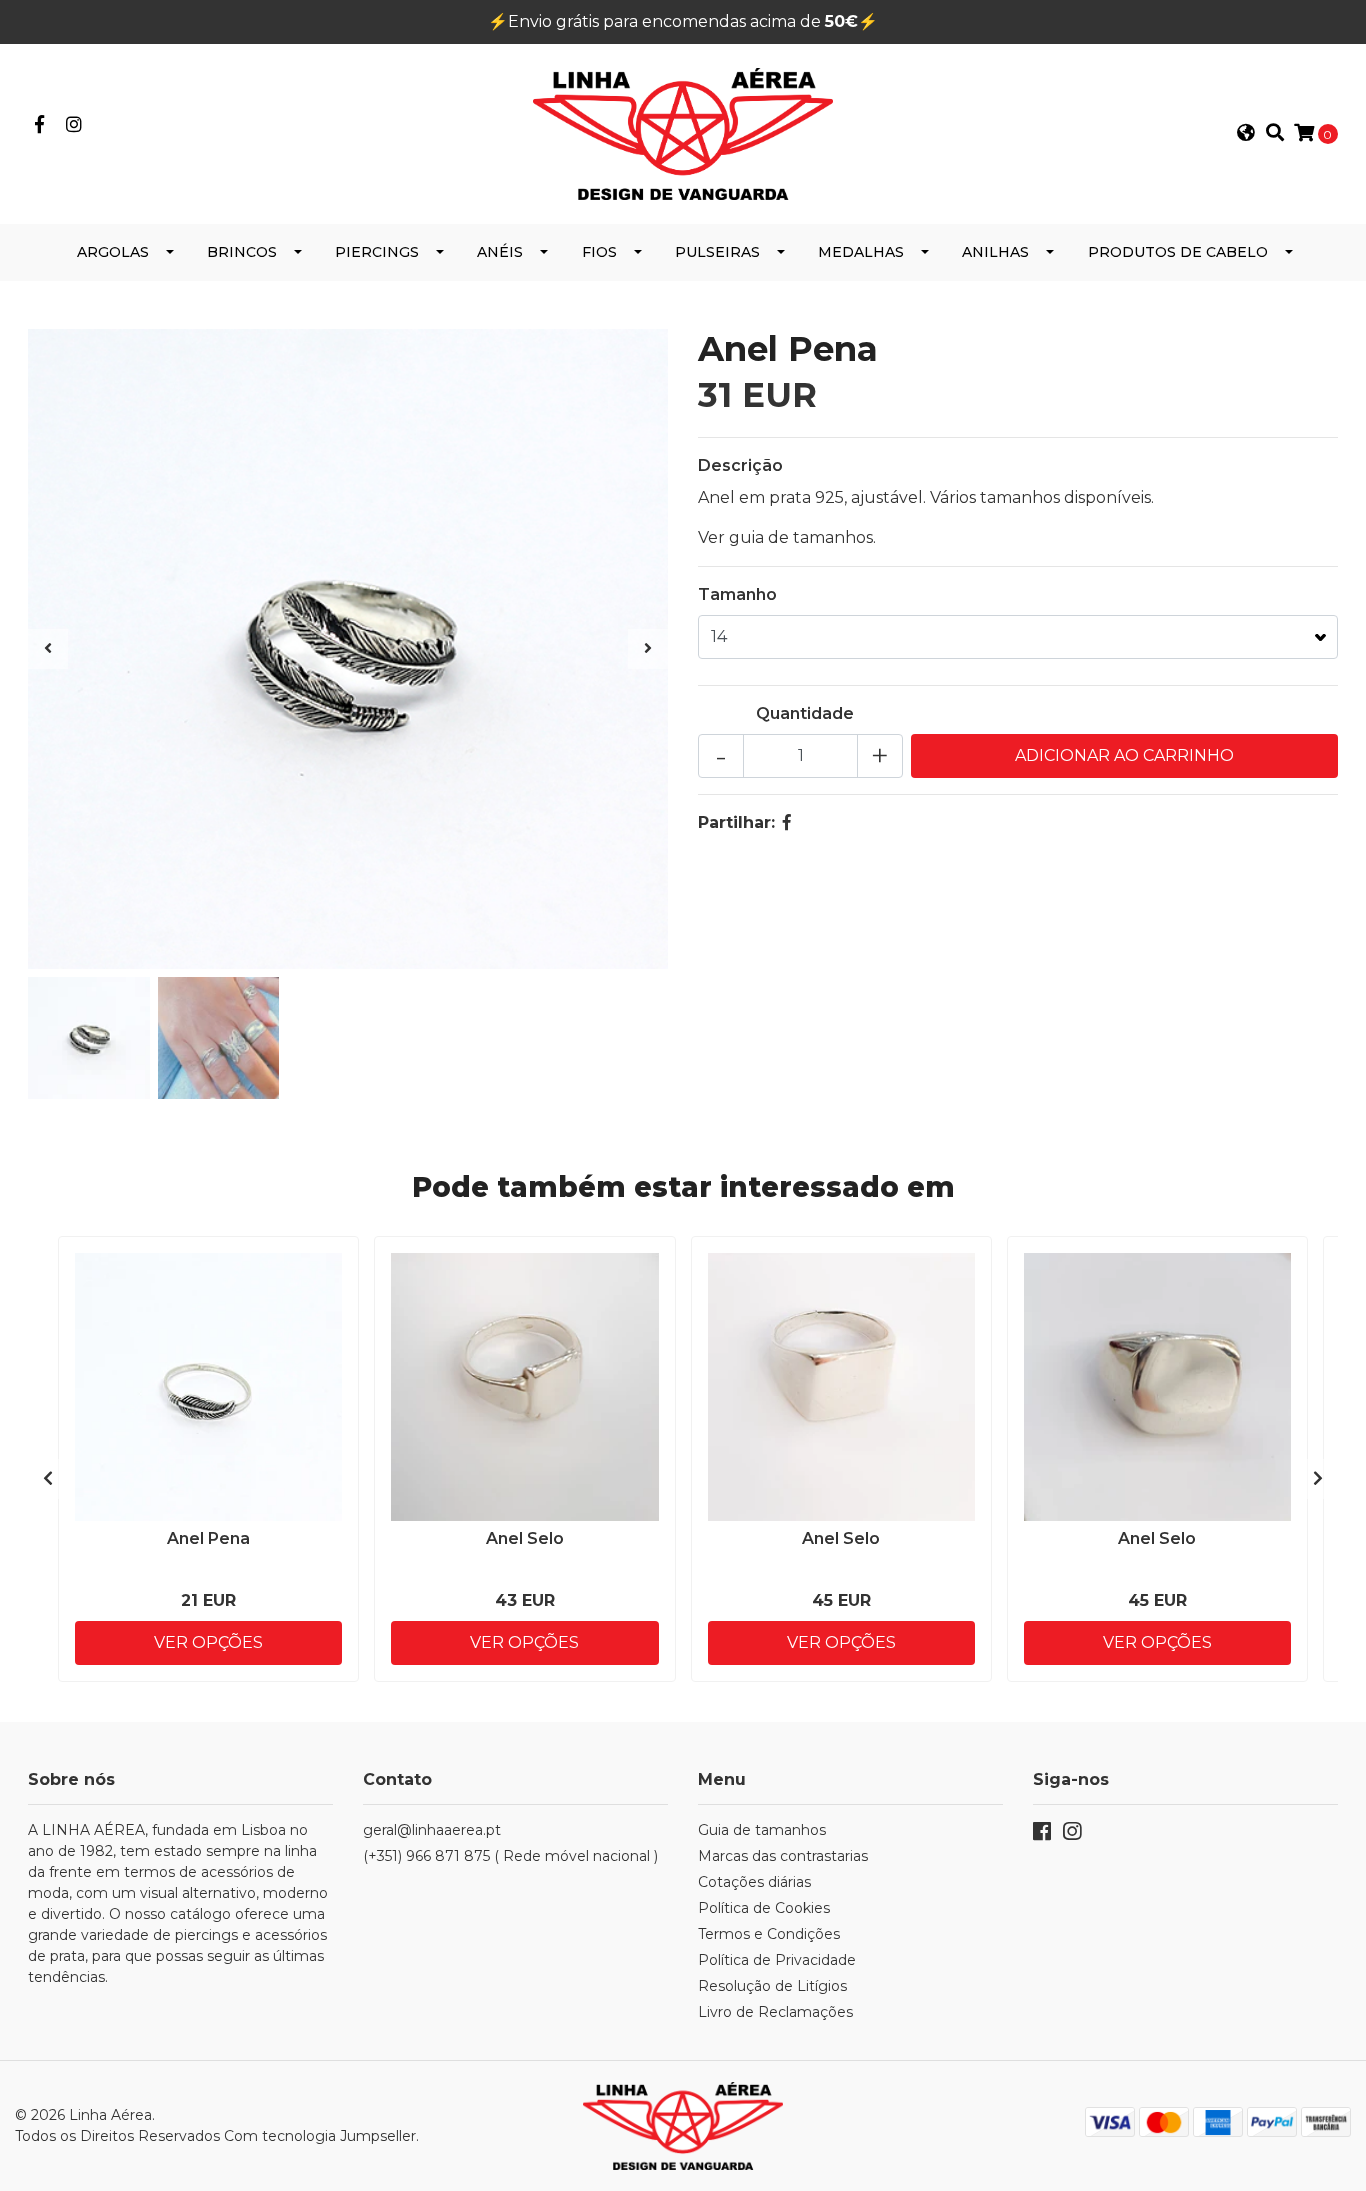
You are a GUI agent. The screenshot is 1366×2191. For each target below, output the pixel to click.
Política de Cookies (764, 1908)
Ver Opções (208, 1642)
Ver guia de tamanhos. (787, 537)
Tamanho (737, 594)
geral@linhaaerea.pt (432, 1830)
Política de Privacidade (777, 1960)
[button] (1246, 134)
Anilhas (995, 252)
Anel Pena (208, 1538)
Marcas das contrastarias (783, 1856)
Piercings (377, 252)
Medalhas (861, 252)
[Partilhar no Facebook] (787, 822)
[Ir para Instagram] (74, 125)
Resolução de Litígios (772, 1986)
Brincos (242, 252)
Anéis (500, 252)
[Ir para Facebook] (39, 125)
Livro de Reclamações (775, 2012)
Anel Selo (525, 1538)
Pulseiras (717, 252)
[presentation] (48, 649)
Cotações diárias (754, 1882)
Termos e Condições (769, 1934)
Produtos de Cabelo (1178, 252)
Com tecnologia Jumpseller (320, 2136)
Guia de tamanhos (762, 1830)
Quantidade (805, 713)
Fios (599, 252)
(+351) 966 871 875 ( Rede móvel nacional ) (510, 1856)
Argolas (113, 252)
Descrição (740, 465)
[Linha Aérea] (683, 132)
